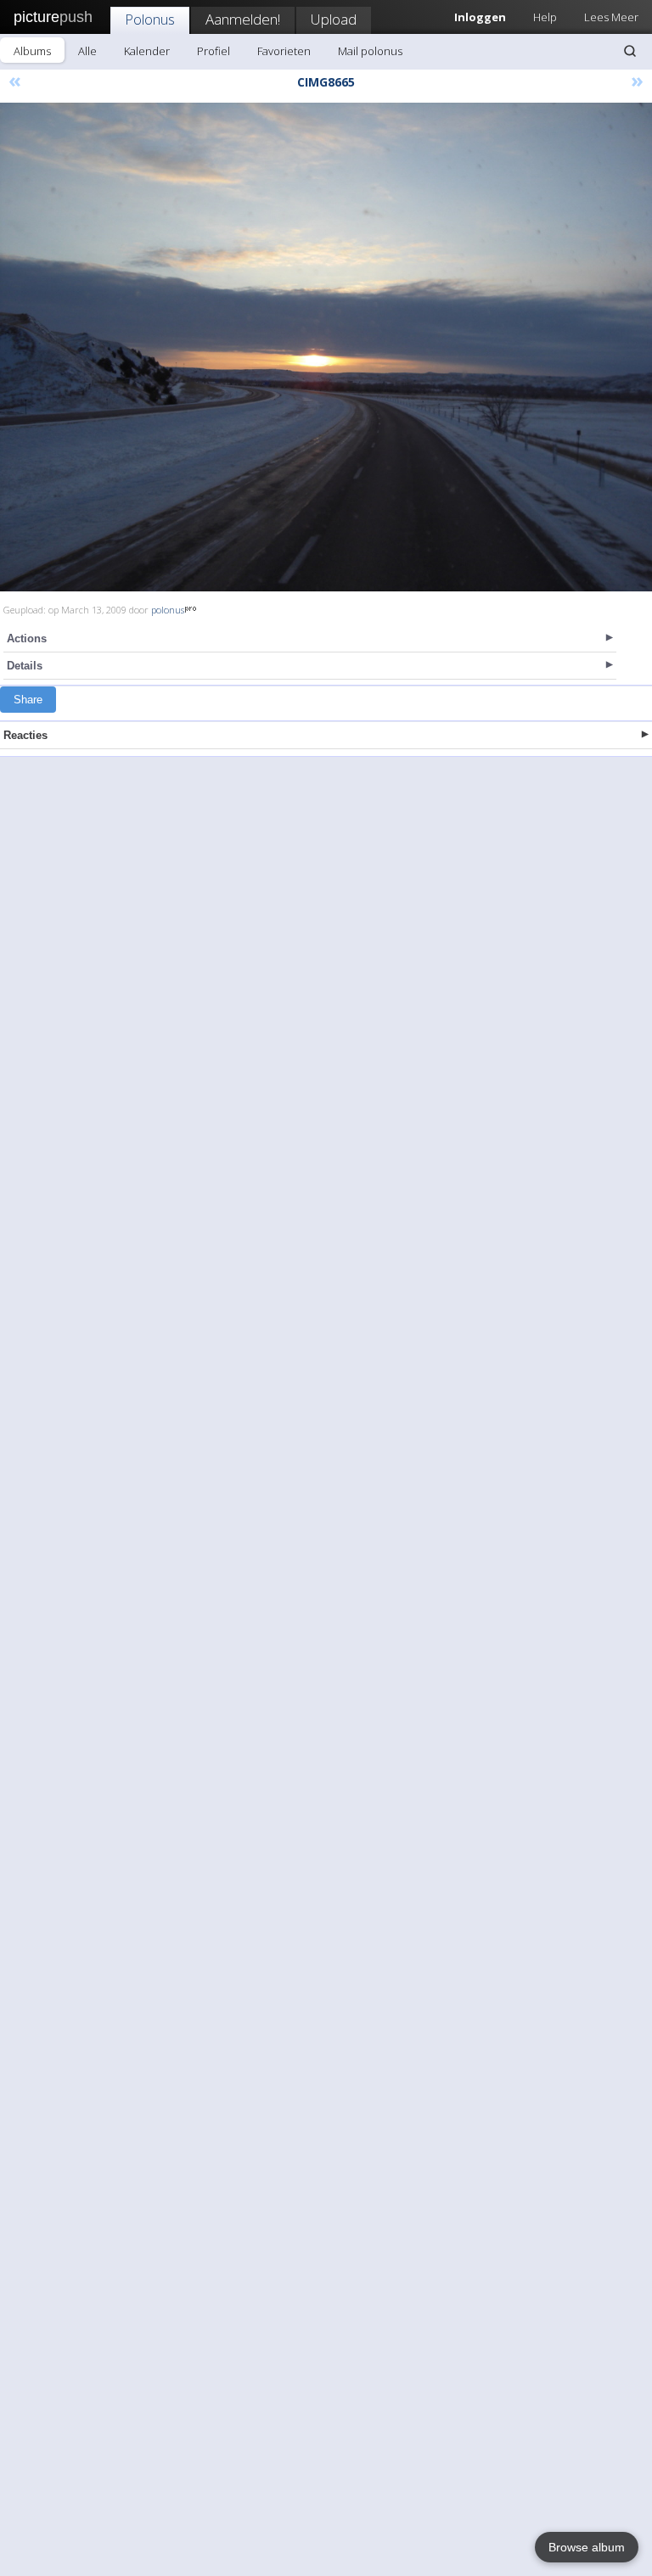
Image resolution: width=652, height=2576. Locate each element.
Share (28, 700)
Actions (27, 638)
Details (25, 666)
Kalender (147, 51)
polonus (168, 610)
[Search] (630, 51)
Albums (32, 51)
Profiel (214, 51)
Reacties (25, 735)
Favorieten (284, 51)
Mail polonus (370, 51)
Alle (87, 51)
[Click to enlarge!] (326, 347)
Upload (334, 19)
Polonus (150, 19)
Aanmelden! (243, 19)
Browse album (587, 2547)
